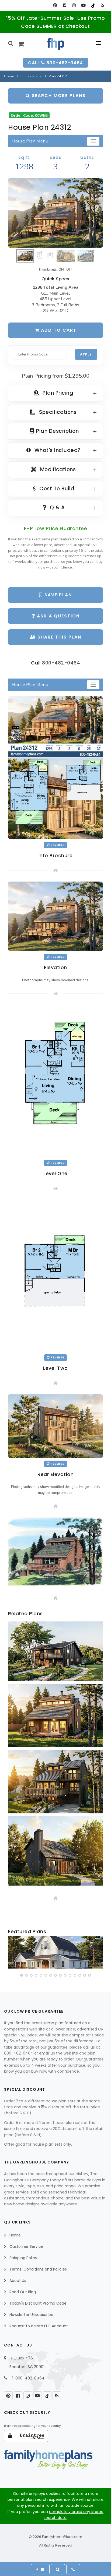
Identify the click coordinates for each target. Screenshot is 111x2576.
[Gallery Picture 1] (55, 1551)
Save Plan (57, 595)
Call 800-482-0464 (55, 63)
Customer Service (26, 2246)
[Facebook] (65, 5)
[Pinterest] (55, 5)
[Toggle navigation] (93, 141)
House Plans (31, 76)
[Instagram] (74, 5)
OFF (70, 270)
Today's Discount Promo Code (38, 2303)
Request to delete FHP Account (39, 2326)
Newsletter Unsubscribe (31, 2315)
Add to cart (58, 330)
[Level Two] (55, 1275)
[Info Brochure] (55, 767)
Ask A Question (58, 616)
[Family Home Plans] (56, 44)
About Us (18, 2281)
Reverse (57, 845)
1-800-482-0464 (28, 2378)
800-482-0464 (61, 663)
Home (9, 76)
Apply (86, 354)
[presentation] (13, 1953)
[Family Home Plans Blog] (102, 5)
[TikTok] (93, 5)
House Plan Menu (30, 141)
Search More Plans (58, 96)
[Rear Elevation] (55, 1426)
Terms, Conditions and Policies (38, 2269)
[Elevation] (55, 213)
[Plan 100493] (55, 1952)
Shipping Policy (23, 2258)
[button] (22, 1975)
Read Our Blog (23, 2292)
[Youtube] (83, 5)
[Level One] (55, 1081)
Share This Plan (59, 637)
